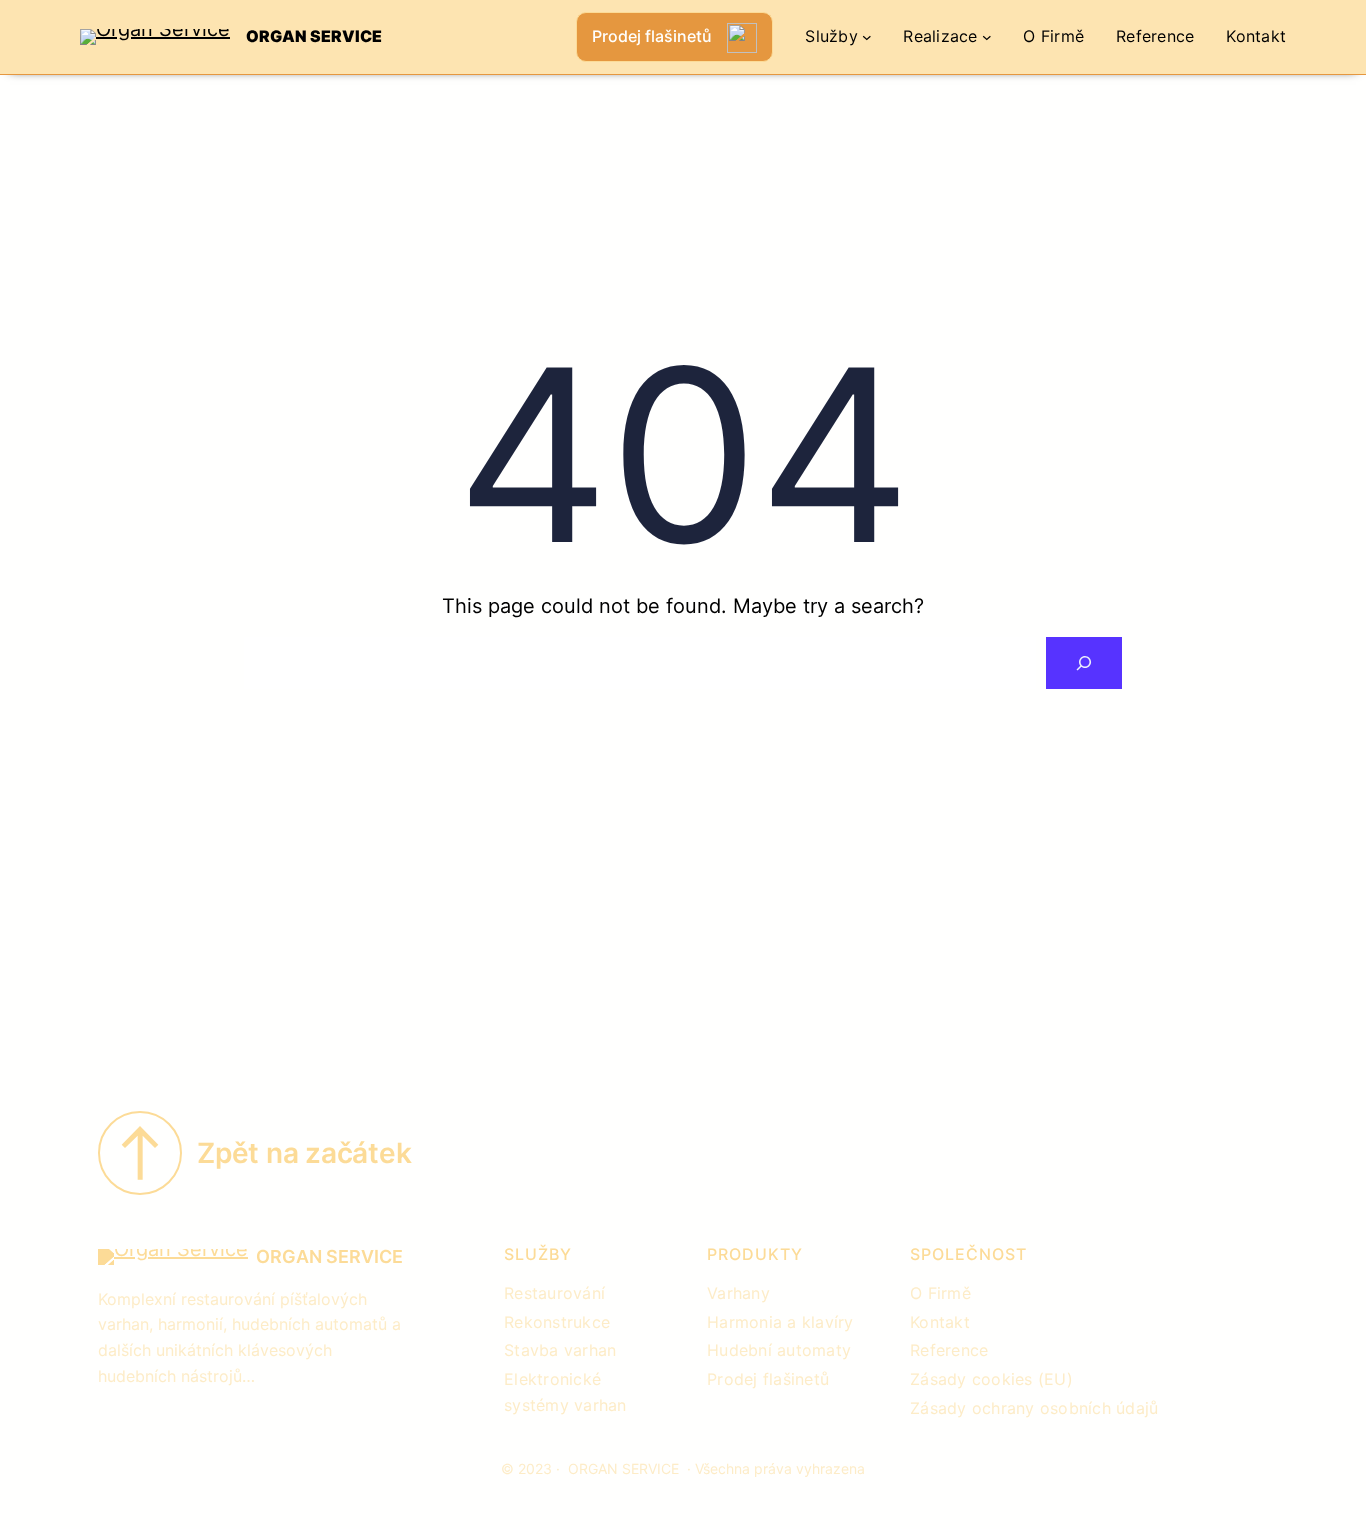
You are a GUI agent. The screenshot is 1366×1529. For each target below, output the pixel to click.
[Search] (1084, 663)
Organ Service (314, 36)
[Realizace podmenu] (987, 37)
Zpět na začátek (304, 1153)
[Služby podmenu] (867, 37)
